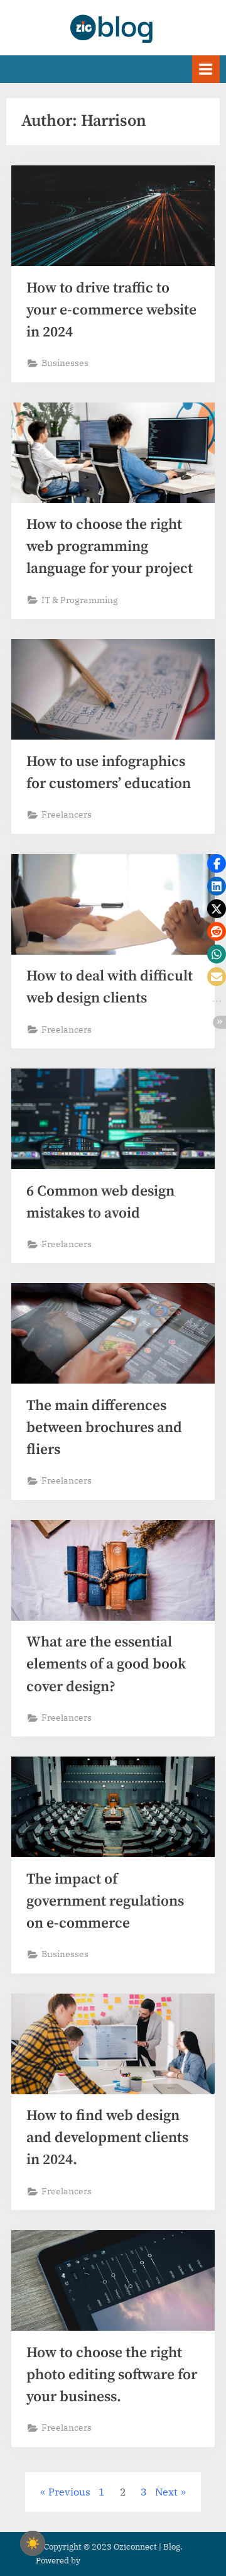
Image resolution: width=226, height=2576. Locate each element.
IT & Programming (80, 600)
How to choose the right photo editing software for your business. (112, 2375)
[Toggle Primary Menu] (206, 69)
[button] (217, 863)
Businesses (65, 363)
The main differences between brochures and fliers (104, 1428)
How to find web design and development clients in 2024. (107, 2138)
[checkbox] (33, 2543)
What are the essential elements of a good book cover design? (106, 1664)
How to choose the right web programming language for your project (110, 547)
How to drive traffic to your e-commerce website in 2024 (111, 310)
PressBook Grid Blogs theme (136, 2561)
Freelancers (67, 814)
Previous (69, 2492)
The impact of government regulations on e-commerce (105, 1901)
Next (166, 2492)
